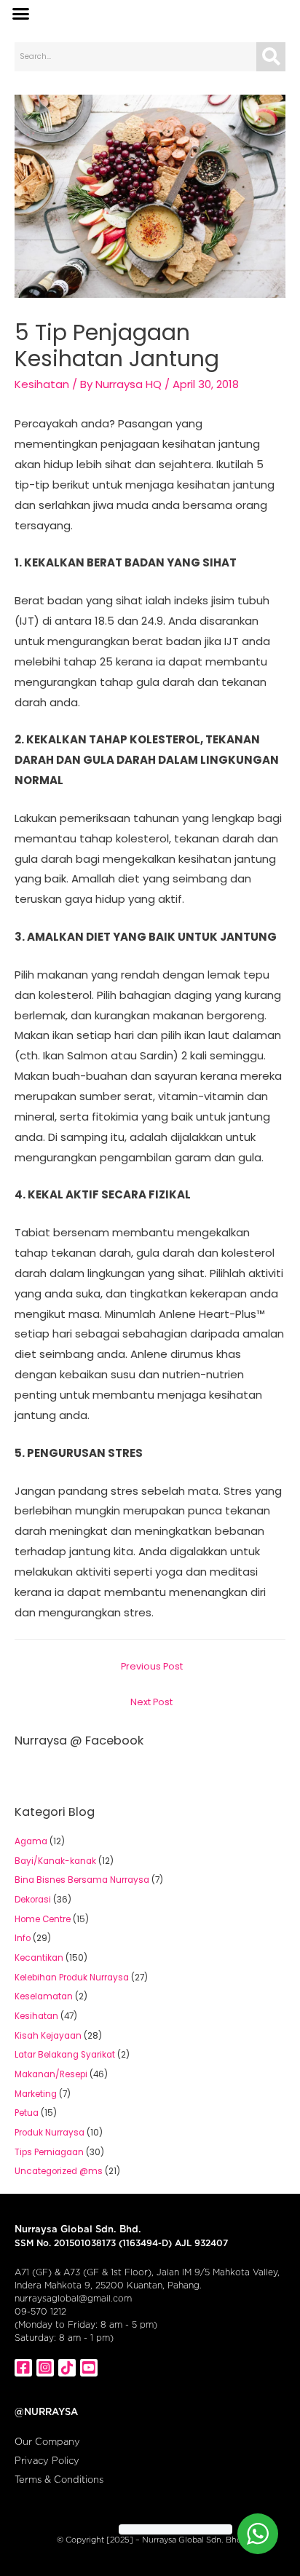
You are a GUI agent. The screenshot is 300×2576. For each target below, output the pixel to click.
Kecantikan (39, 1958)
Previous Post (152, 1666)
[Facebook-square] (23, 2368)
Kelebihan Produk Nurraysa (72, 1978)
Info (23, 1938)
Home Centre (43, 1919)
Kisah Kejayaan (48, 2036)
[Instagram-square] (45, 2368)
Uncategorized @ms (59, 2171)
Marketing (36, 2094)
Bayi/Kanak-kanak (55, 1861)
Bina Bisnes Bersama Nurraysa (82, 1880)
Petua (27, 2113)
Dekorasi (33, 1900)
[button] (21, 14)
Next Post (151, 1702)
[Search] (271, 57)
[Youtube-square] (89, 2368)
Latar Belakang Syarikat (65, 2055)
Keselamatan (44, 1996)
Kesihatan (42, 384)
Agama (31, 1841)
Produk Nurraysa (50, 2133)
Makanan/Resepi (51, 2074)
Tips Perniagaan (49, 2152)
